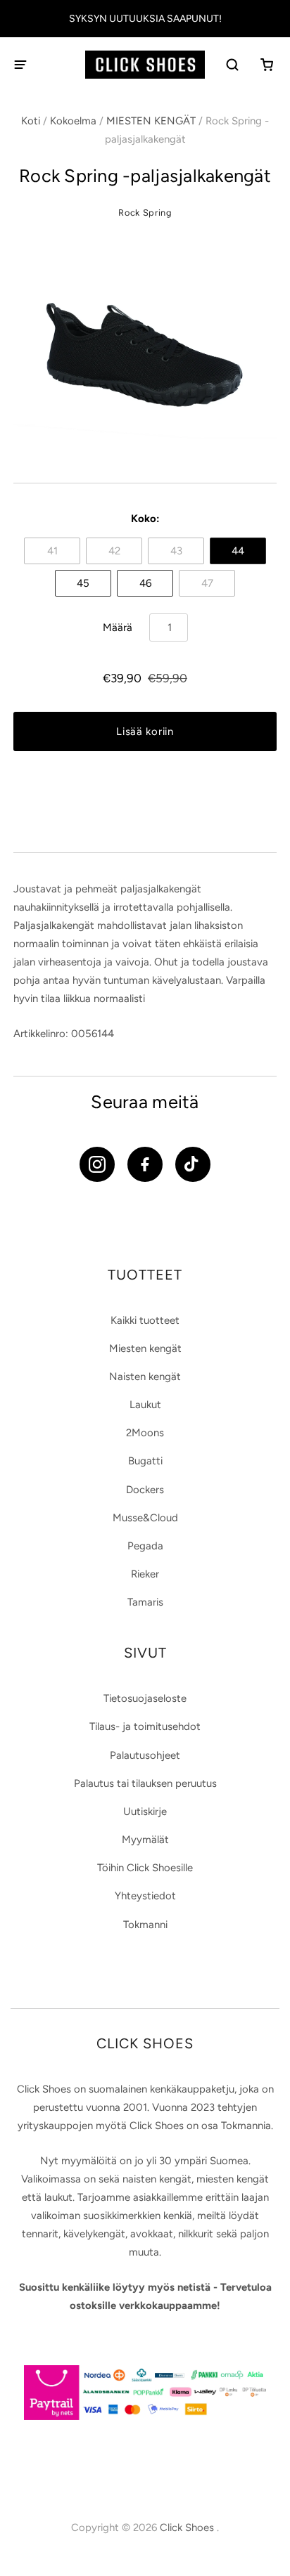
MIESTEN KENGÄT (151, 121)
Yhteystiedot (145, 1896)
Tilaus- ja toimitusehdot (145, 1726)
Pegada (145, 1546)
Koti (31, 121)
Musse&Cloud (145, 1518)
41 (52, 551)
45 (83, 583)
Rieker (145, 1574)
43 (176, 551)
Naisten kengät (145, 1377)
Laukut (145, 1405)
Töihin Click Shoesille (145, 1868)
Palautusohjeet (145, 1755)
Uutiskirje (145, 1811)
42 (114, 551)
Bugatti (145, 1461)
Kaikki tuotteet (145, 1320)
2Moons (145, 1433)
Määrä (118, 627)
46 (145, 583)
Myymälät (145, 1840)
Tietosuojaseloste (145, 1698)
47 (207, 583)
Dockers (145, 1490)
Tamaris (145, 1602)
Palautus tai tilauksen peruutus (145, 1783)
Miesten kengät (145, 1348)
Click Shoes (188, 2528)
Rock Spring (145, 213)
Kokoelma (73, 121)
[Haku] (233, 65)
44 (238, 551)
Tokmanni (145, 1925)
